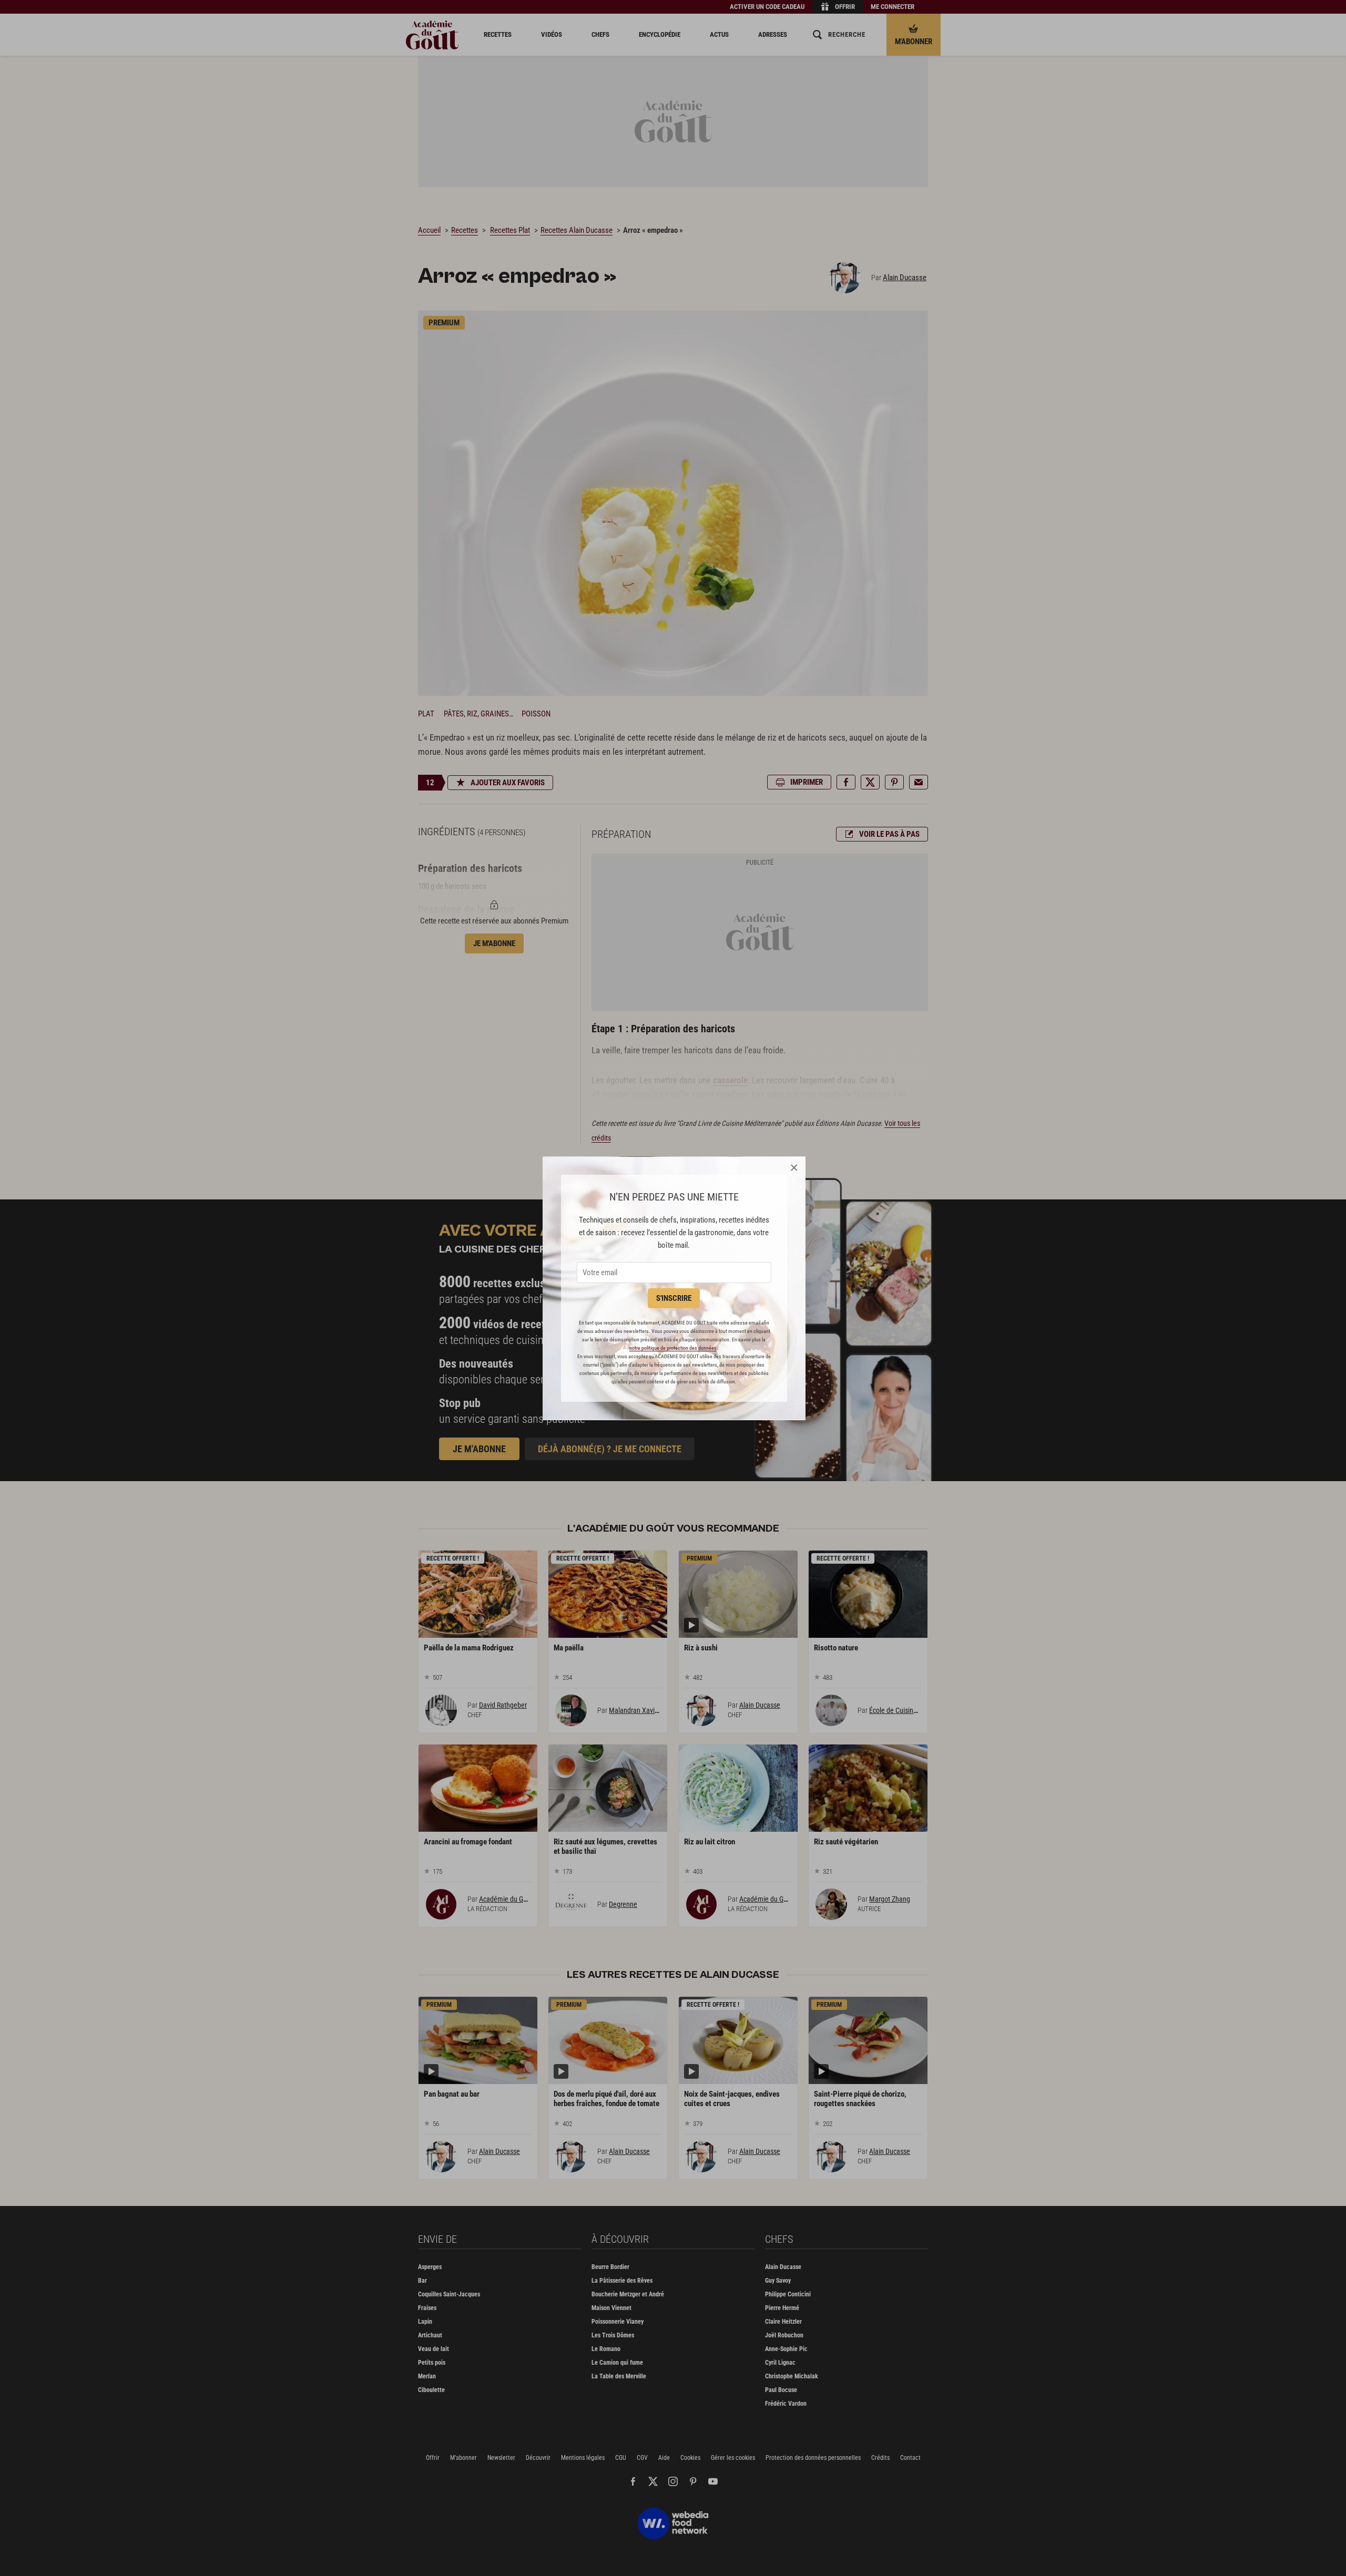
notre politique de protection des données (673, 1348)
